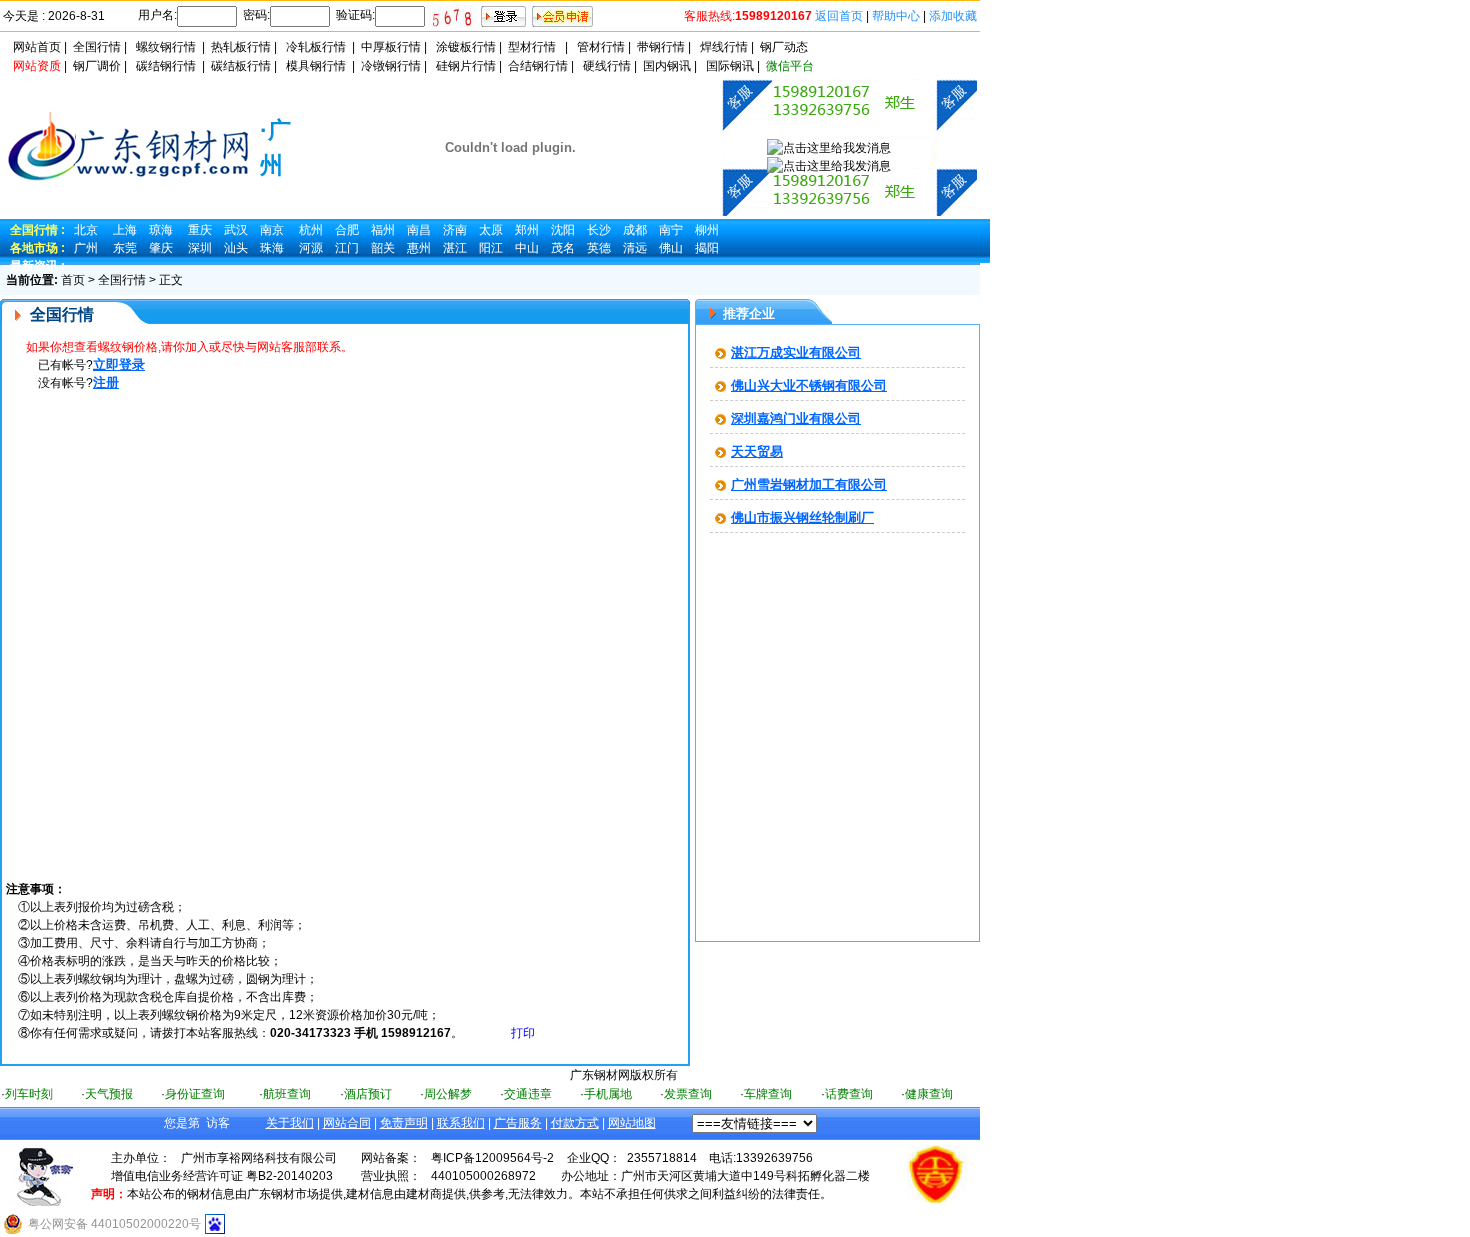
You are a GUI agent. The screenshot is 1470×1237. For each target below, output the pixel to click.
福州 (383, 230)
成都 (635, 230)
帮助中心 (896, 16)
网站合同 (347, 1123)
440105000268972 (483, 1176)
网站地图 (632, 1123)
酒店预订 (368, 1094)
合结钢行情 (538, 66)
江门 (347, 248)
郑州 (527, 230)
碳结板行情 (241, 66)
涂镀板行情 (466, 47)
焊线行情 (724, 47)
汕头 (236, 248)
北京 (86, 230)
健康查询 (929, 1094)
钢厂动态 (784, 47)
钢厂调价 (97, 66)
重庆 (200, 230)
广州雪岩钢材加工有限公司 (809, 484)
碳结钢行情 (166, 66)
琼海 (161, 230)
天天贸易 (757, 451)
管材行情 (601, 47)
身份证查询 (195, 1094)
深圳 (200, 248)
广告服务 (518, 1123)
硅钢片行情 (466, 66)
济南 (455, 230)
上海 (125, 230)
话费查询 (849, 1094)
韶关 (383, 248)
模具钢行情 (316, 66)
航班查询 (287, 1094)
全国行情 (97, 47)
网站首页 (37, 47)
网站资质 (37, 66)
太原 (491, 230)
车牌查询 (768, 1094)
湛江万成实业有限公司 (796, 352)
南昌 (419, 230)
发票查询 (688, 1094)
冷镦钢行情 (391, 66)
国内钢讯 (667, 66)
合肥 (347, 230)
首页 (73, 280)
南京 (272, 230)
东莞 (125, 248)
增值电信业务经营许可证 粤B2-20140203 (222, 1176)
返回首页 (839, 16)
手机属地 (608, 1094)
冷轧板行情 (316, 47)
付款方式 (575, 1123)
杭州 (311, 230)
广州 (86, 248)
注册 (106, 382)
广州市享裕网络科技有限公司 (259, 1158)
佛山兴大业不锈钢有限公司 (809, 385)
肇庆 (161, 248)
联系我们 (461, 1123)
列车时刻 (29, 1094)
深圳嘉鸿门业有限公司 (796, 418)
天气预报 (109, 1094)
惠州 (419, 248)
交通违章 (528, 1094)
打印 (523, 1033)
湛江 (455, 248)
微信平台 (790, 66)
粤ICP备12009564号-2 (492, 1158)
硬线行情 (607, 66)
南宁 (671, 230)
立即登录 (119, 364)
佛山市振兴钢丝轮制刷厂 (802, 517)
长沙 (599, 230)
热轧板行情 (241, 47)
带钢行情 (661, 47)
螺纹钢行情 (166, 47)
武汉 (236, 230)
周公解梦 (448, 1094)
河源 (311, 248)
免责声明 (404, 1123)
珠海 (272, 248)
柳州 (707, 230)
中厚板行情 (391, 47)
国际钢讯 (730, 66)
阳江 (491, 248)
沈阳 (563, 230)
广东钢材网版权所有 (624, 1075)
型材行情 (532, 47)
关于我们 (290, 1123)
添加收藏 (953, 16)
